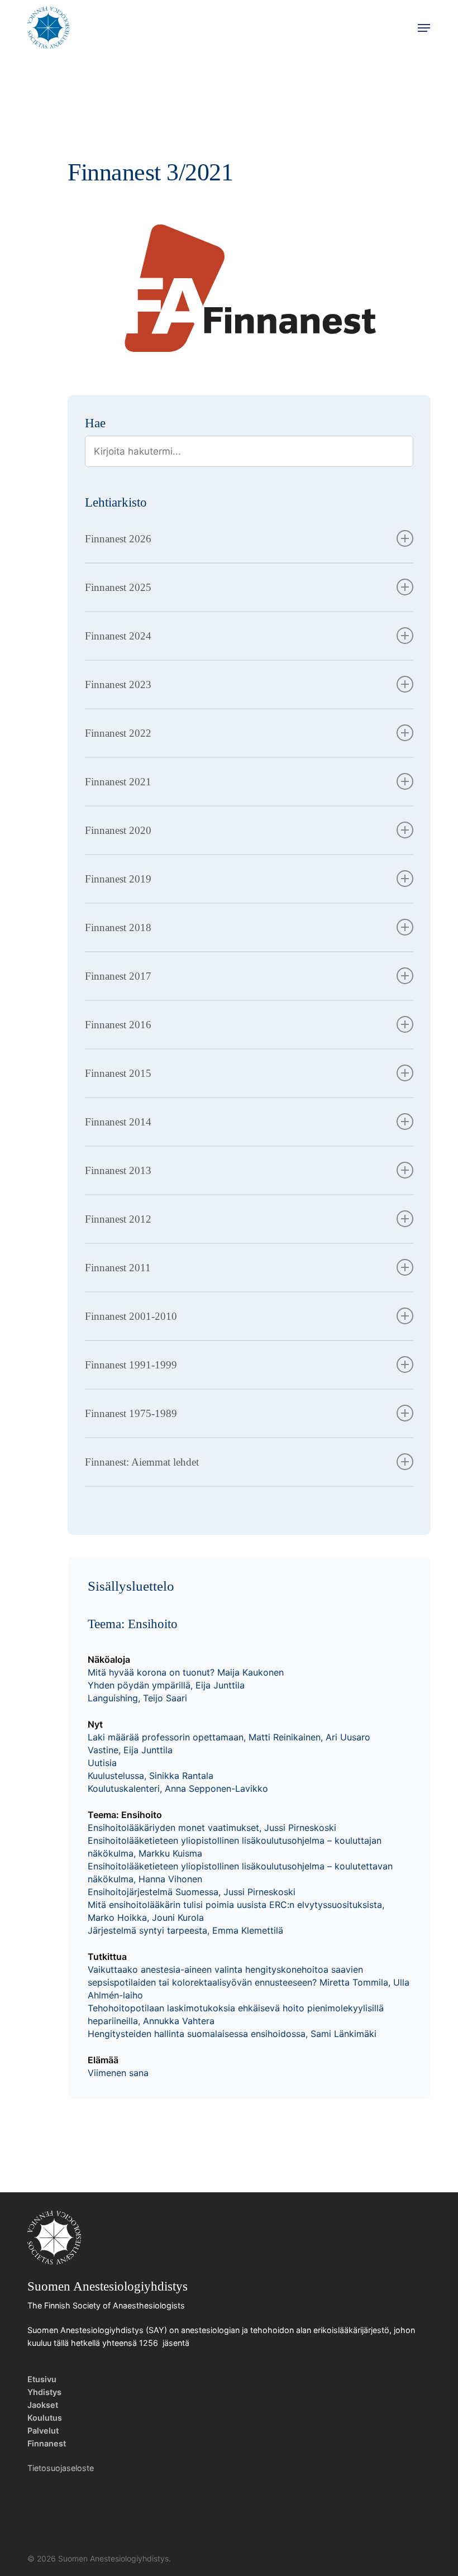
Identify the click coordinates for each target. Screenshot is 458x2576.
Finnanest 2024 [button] (118, 636)
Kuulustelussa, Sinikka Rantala (151, 1776)
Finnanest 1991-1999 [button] (131, 1365)
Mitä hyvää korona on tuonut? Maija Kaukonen (186, 1672)
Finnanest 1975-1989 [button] (131, 1413)
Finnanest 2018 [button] (118, 927)
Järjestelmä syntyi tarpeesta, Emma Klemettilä (185, 1930)
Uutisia (102, 1763)
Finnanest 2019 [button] (118, 879)
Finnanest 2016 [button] (118, 1025)
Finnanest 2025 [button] (118, 587)
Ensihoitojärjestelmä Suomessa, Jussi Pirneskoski (192, 1892)
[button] (424, 28)
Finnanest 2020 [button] (118, 830)
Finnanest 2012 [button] (118, 1219)
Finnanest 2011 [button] (118, 1268)
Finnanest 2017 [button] (118, 976)
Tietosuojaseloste (61, 2468)
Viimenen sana (118, 2073)
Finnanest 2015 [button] (118, 1073)
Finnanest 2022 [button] (118, 733)
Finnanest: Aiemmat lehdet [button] (142, 1462)
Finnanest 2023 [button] (118, 684)
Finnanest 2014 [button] (118, 1122)
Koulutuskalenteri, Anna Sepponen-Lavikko (178, 1788)
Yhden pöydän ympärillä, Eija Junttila (166, 1685)
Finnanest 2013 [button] (118, 1170)
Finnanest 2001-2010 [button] (131, 1316)
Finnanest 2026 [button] (118, 539)
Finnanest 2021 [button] (118, 782)
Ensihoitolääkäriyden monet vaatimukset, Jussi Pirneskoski (212, 1828)
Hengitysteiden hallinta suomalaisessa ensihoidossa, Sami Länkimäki (232, 2034)
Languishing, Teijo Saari (137, 1698)
